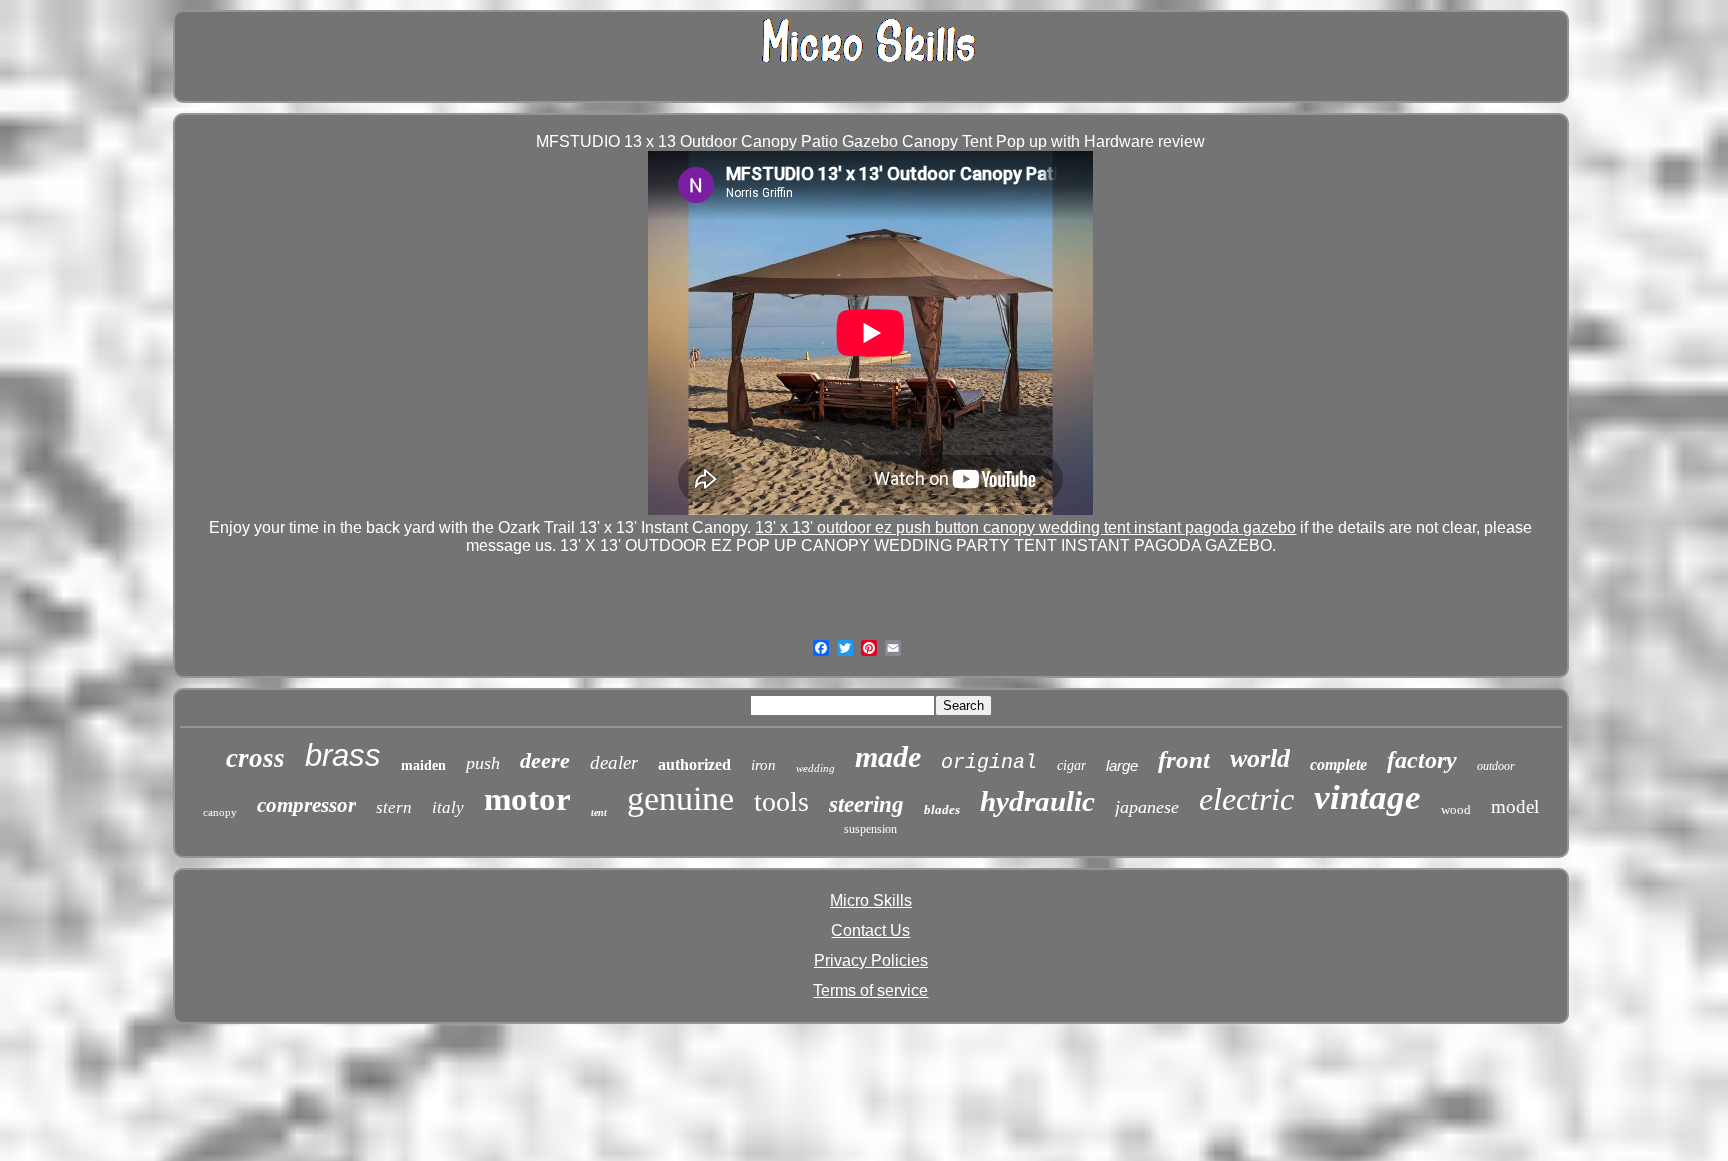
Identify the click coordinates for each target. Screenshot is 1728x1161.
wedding (815, 768)
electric (1246, 799)
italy (448, 807)
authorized (694, 764)
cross (255, 758)
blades (942, 809)
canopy (220, 812)
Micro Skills (871, 900)
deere (545, 760)
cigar (1071, 765)
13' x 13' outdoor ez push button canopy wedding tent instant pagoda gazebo (1025, 527)
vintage (1367, 797)
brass (343, 755)
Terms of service (870, 990)
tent (599, 812)
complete (1338, 764)
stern (394, 807)
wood (1456, 809)
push (483, 763)
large (1122, 765)
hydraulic (1037, 801)
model (1515, 806)
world (1260, 758)
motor (527, 799)
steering (866, 804)
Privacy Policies (871, 960)
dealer (614, 762)
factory (1422, 760)
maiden (423, 765)
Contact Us (870, 930)
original (989, 762)
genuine (680, 798)
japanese (1147, 807)
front (1184, 759)
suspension (870, 829)
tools (781, 801)
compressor (306, 805)
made (888, 756)
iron (763, 765)
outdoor (1496, 766)
